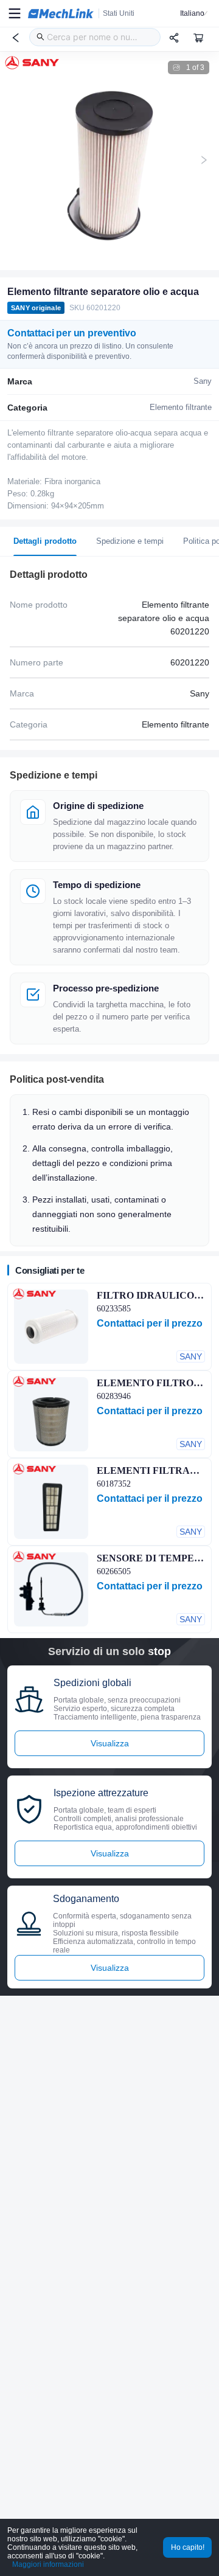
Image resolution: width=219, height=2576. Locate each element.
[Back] (16, 38)
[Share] (174, 38)
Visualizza (110, 1743)
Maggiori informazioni (48, 2564)
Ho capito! (188, 2547)
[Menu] (15, 13)
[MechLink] (61, 13)
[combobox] (95, 37)
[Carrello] (198, 38)
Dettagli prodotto (45, 541)
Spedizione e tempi (130, 541)
